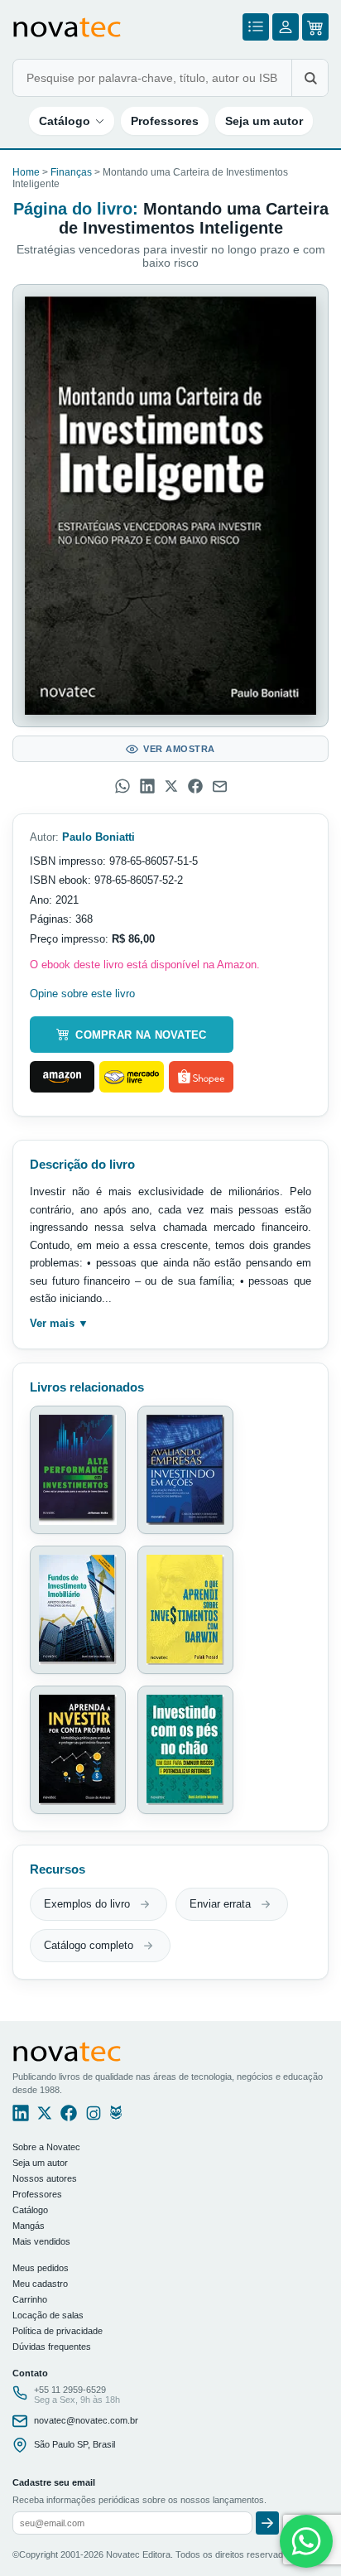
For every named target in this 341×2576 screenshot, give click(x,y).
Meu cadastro (40, 2284)
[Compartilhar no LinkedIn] (147, 786)
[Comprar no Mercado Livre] (132, 1077)
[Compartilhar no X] (171, 786)
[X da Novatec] (45, 2117)
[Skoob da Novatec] (116, 2117)
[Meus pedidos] (256, 27)
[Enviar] (267, 2523)
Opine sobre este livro (82, 994)
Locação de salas (48, 2315)
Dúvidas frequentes (52, 2347)
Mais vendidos (41, 2241)
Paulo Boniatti (98, 837)
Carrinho (30, 2299)
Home (26, 172)
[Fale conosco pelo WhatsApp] (306, 2541)
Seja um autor (264, 121)
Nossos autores (45, 2178)
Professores (165, 121)
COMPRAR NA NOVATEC (141, 1035)
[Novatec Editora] (67, 27)
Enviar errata (220, 1904)
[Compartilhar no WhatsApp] (122, 786)
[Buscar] (310, 78)
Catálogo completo (89, 1945)
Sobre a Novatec (46, 2147)
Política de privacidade (58, 2331)
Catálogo (65, 121)
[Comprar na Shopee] (201, 1077)
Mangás (29, 2226)
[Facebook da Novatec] (69, 2117)
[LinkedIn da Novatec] (21, 2117)
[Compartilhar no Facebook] (195, 786)
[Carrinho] (315, 27)
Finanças (71, 172)
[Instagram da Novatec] (94, 2117)
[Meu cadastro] (286, 27)
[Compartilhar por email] (220, 786)
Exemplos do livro (87, 1904)
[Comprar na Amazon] (62, 1077)
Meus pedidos (41, 2268)
